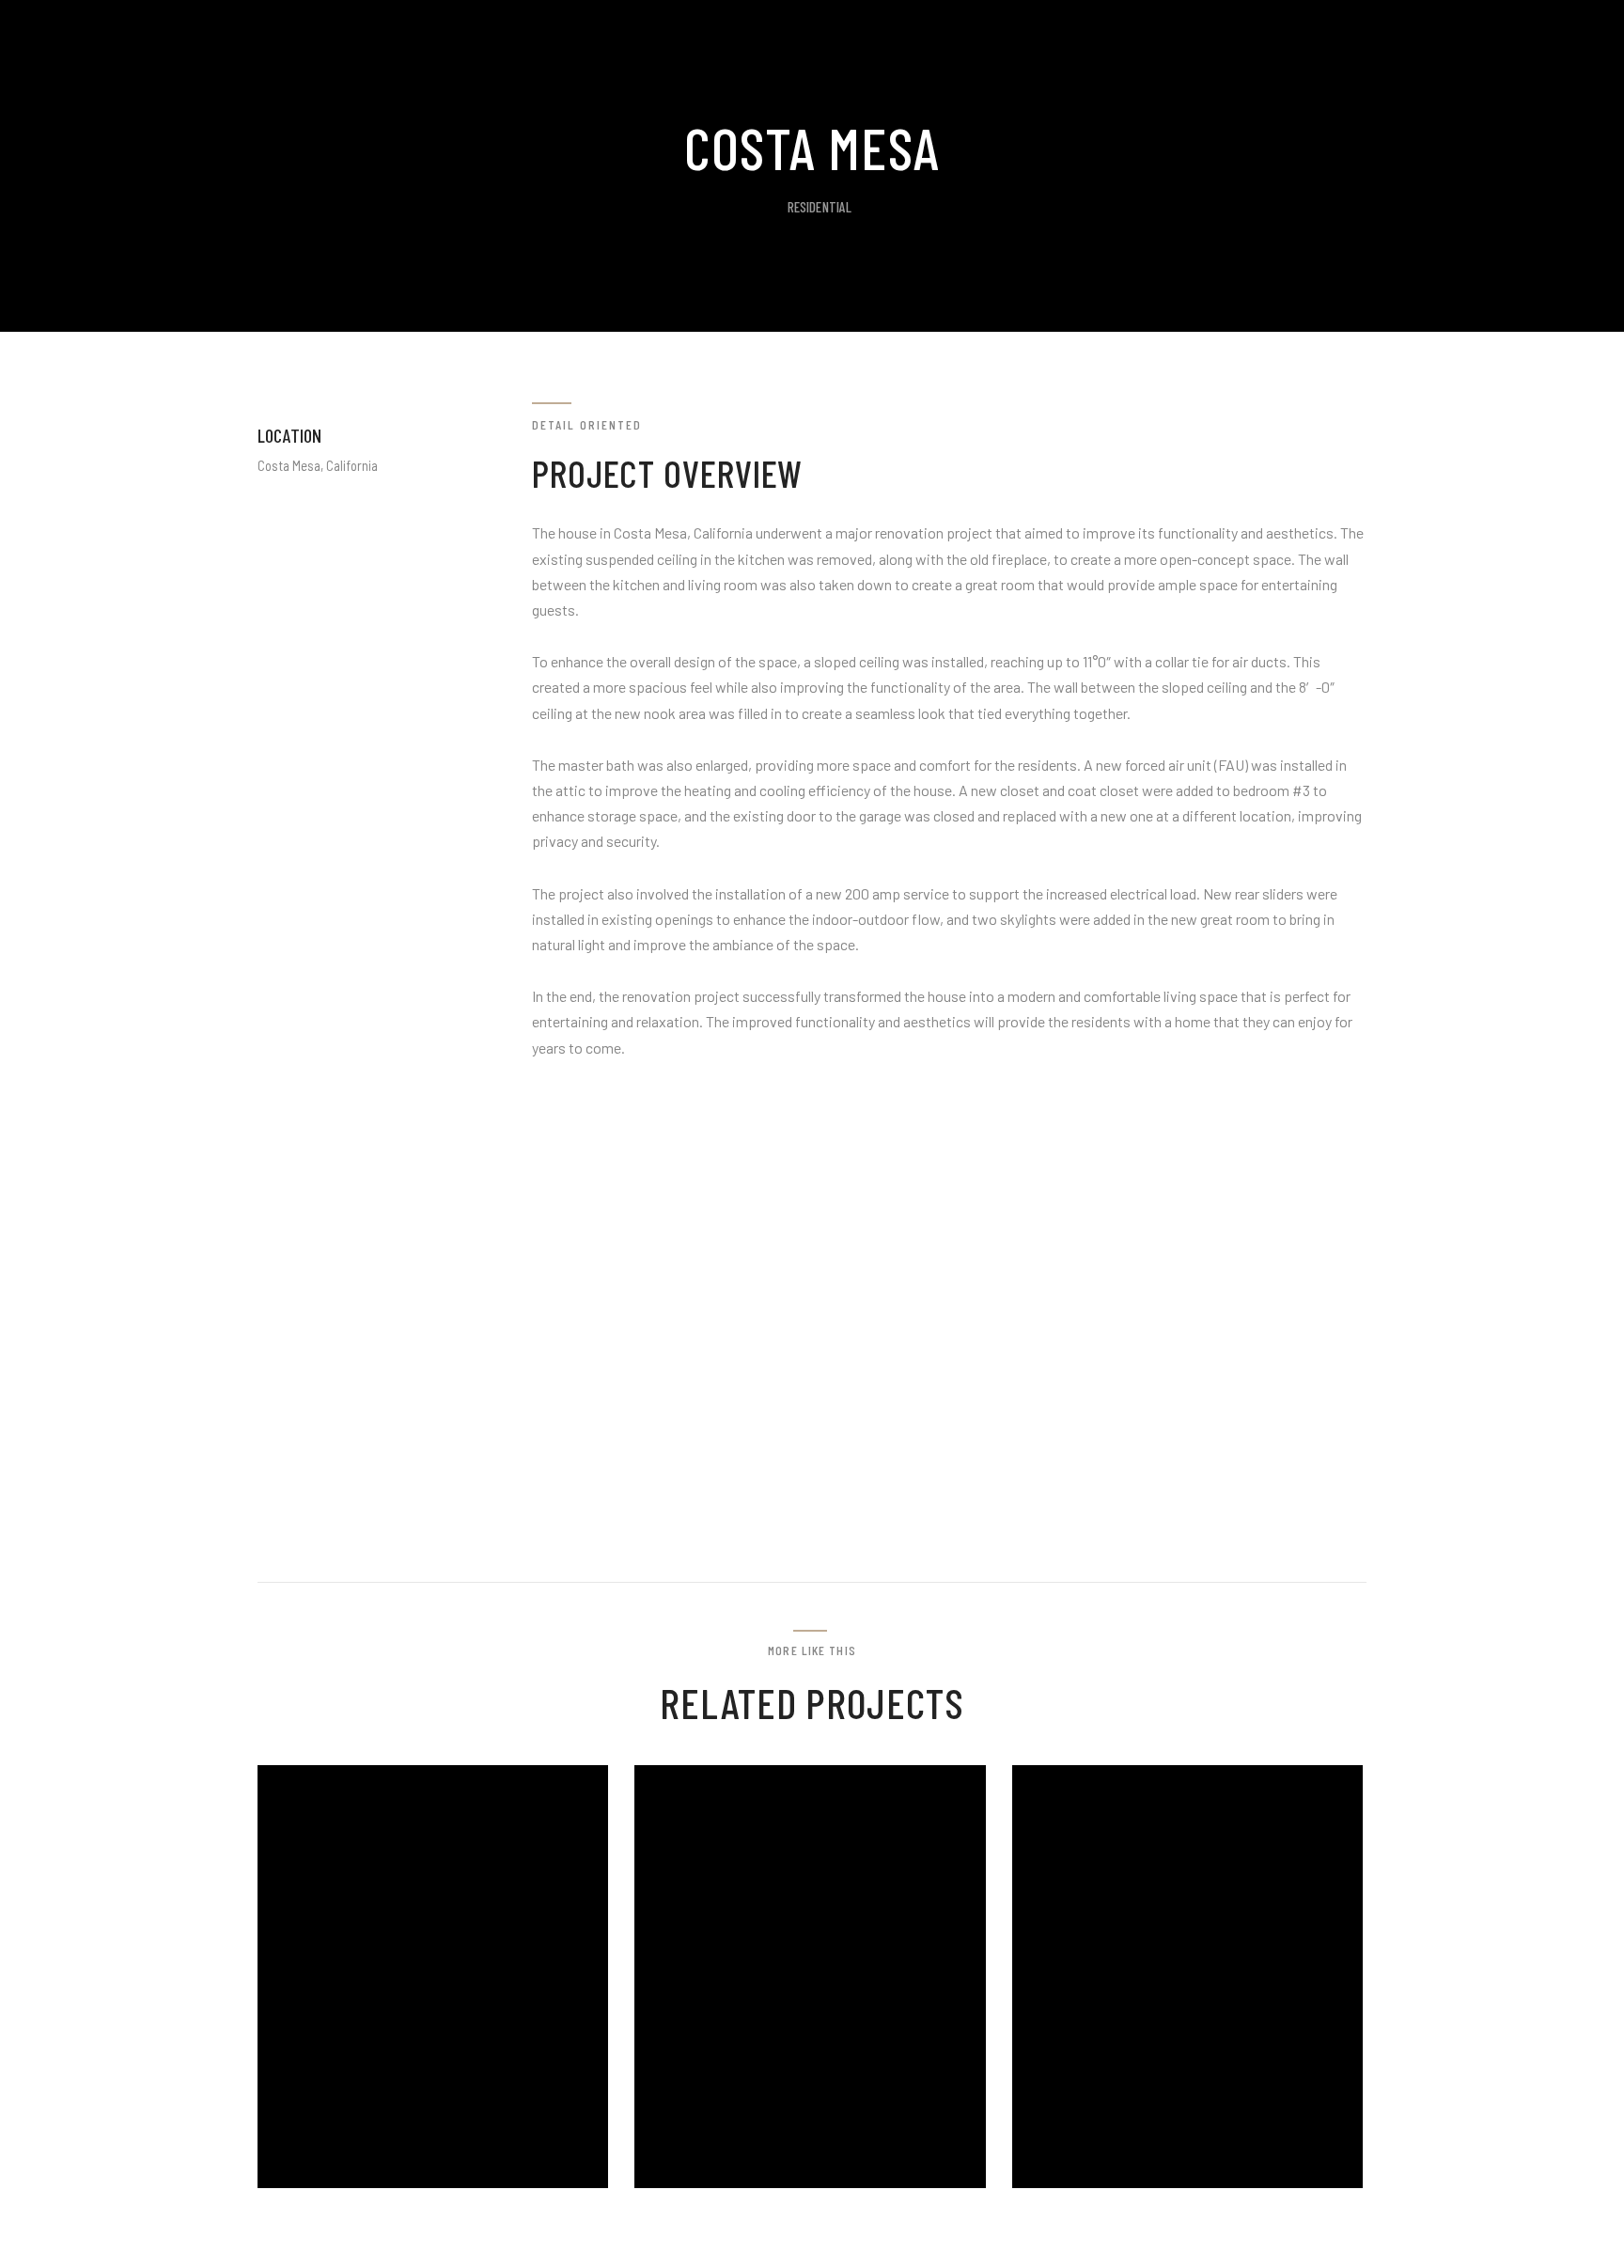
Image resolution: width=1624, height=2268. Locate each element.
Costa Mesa (1123, 2183)
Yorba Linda (372, 2183)
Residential (820, 207)
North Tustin (758, 2183)
